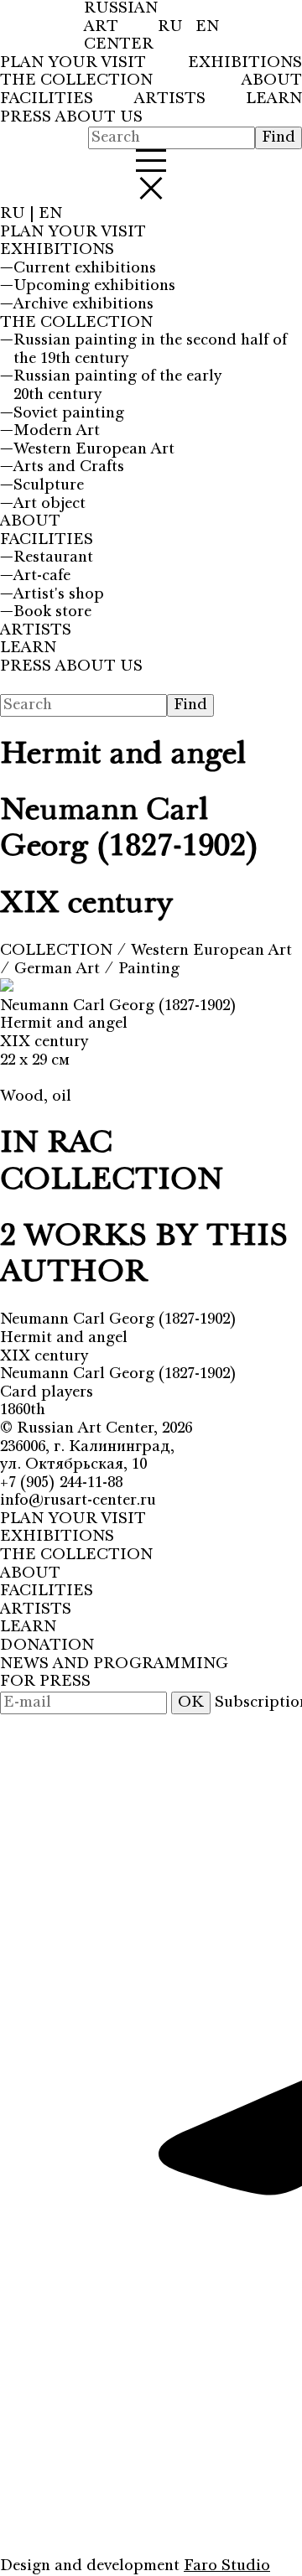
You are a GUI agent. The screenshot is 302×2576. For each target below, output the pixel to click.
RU (172, 27)
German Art (59, 969)
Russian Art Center (85, 1428)
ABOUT (272, 81)
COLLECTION (58, 951)
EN (207, 27)
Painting (149, 969)
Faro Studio (227, 2566)
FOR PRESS (45, 1682)
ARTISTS (170, 99)
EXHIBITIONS (245, 63)
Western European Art (211, 951)
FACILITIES (47, 99)
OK (191, 1703)
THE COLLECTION (76, 81)
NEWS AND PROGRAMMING (114, 1664)
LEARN (274, 99)
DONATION (47, 1646)
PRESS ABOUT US (71, 118)
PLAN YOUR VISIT (73, 63)
